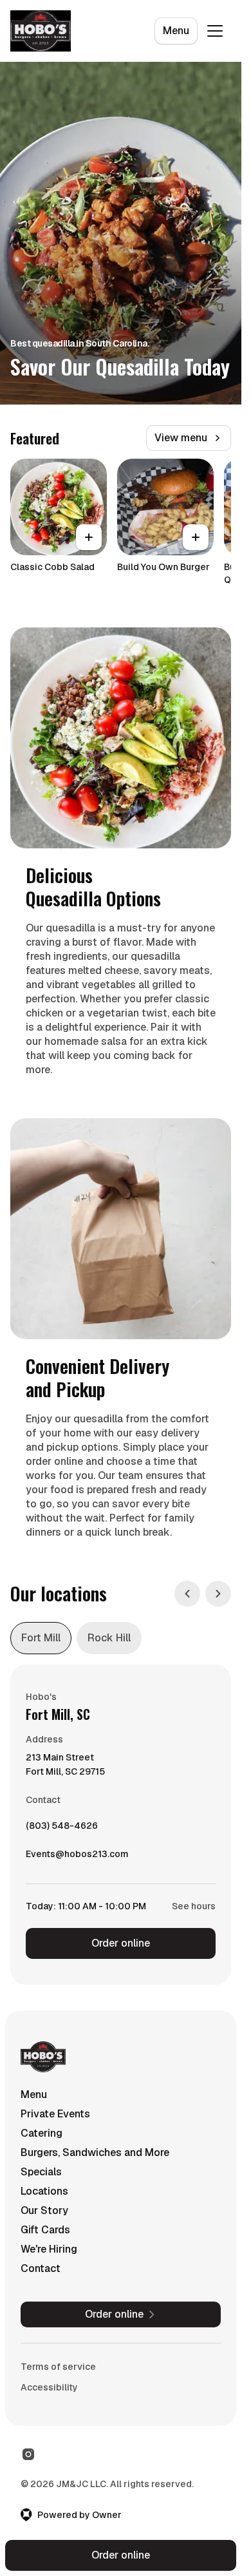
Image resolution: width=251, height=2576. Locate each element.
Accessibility (49, 2387)
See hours (194, 1906)
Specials (41, 2172)
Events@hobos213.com (77, 1857)
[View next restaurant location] (218, 1594)
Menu (176, 31)
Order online (121, 1943)
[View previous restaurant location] (187, 1594)
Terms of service (58, 2367)
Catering (42, 2133)
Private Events (55, 2114)
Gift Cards (45, 2230)
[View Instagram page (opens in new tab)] (28, 2454)
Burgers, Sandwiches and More (95, 2152)
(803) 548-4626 (62, 1829)
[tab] (41, 1638)
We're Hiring (49, 2249)
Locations (44, 2191)
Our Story (44, 2210)
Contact (41, 2268)
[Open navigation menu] (215, 31)
